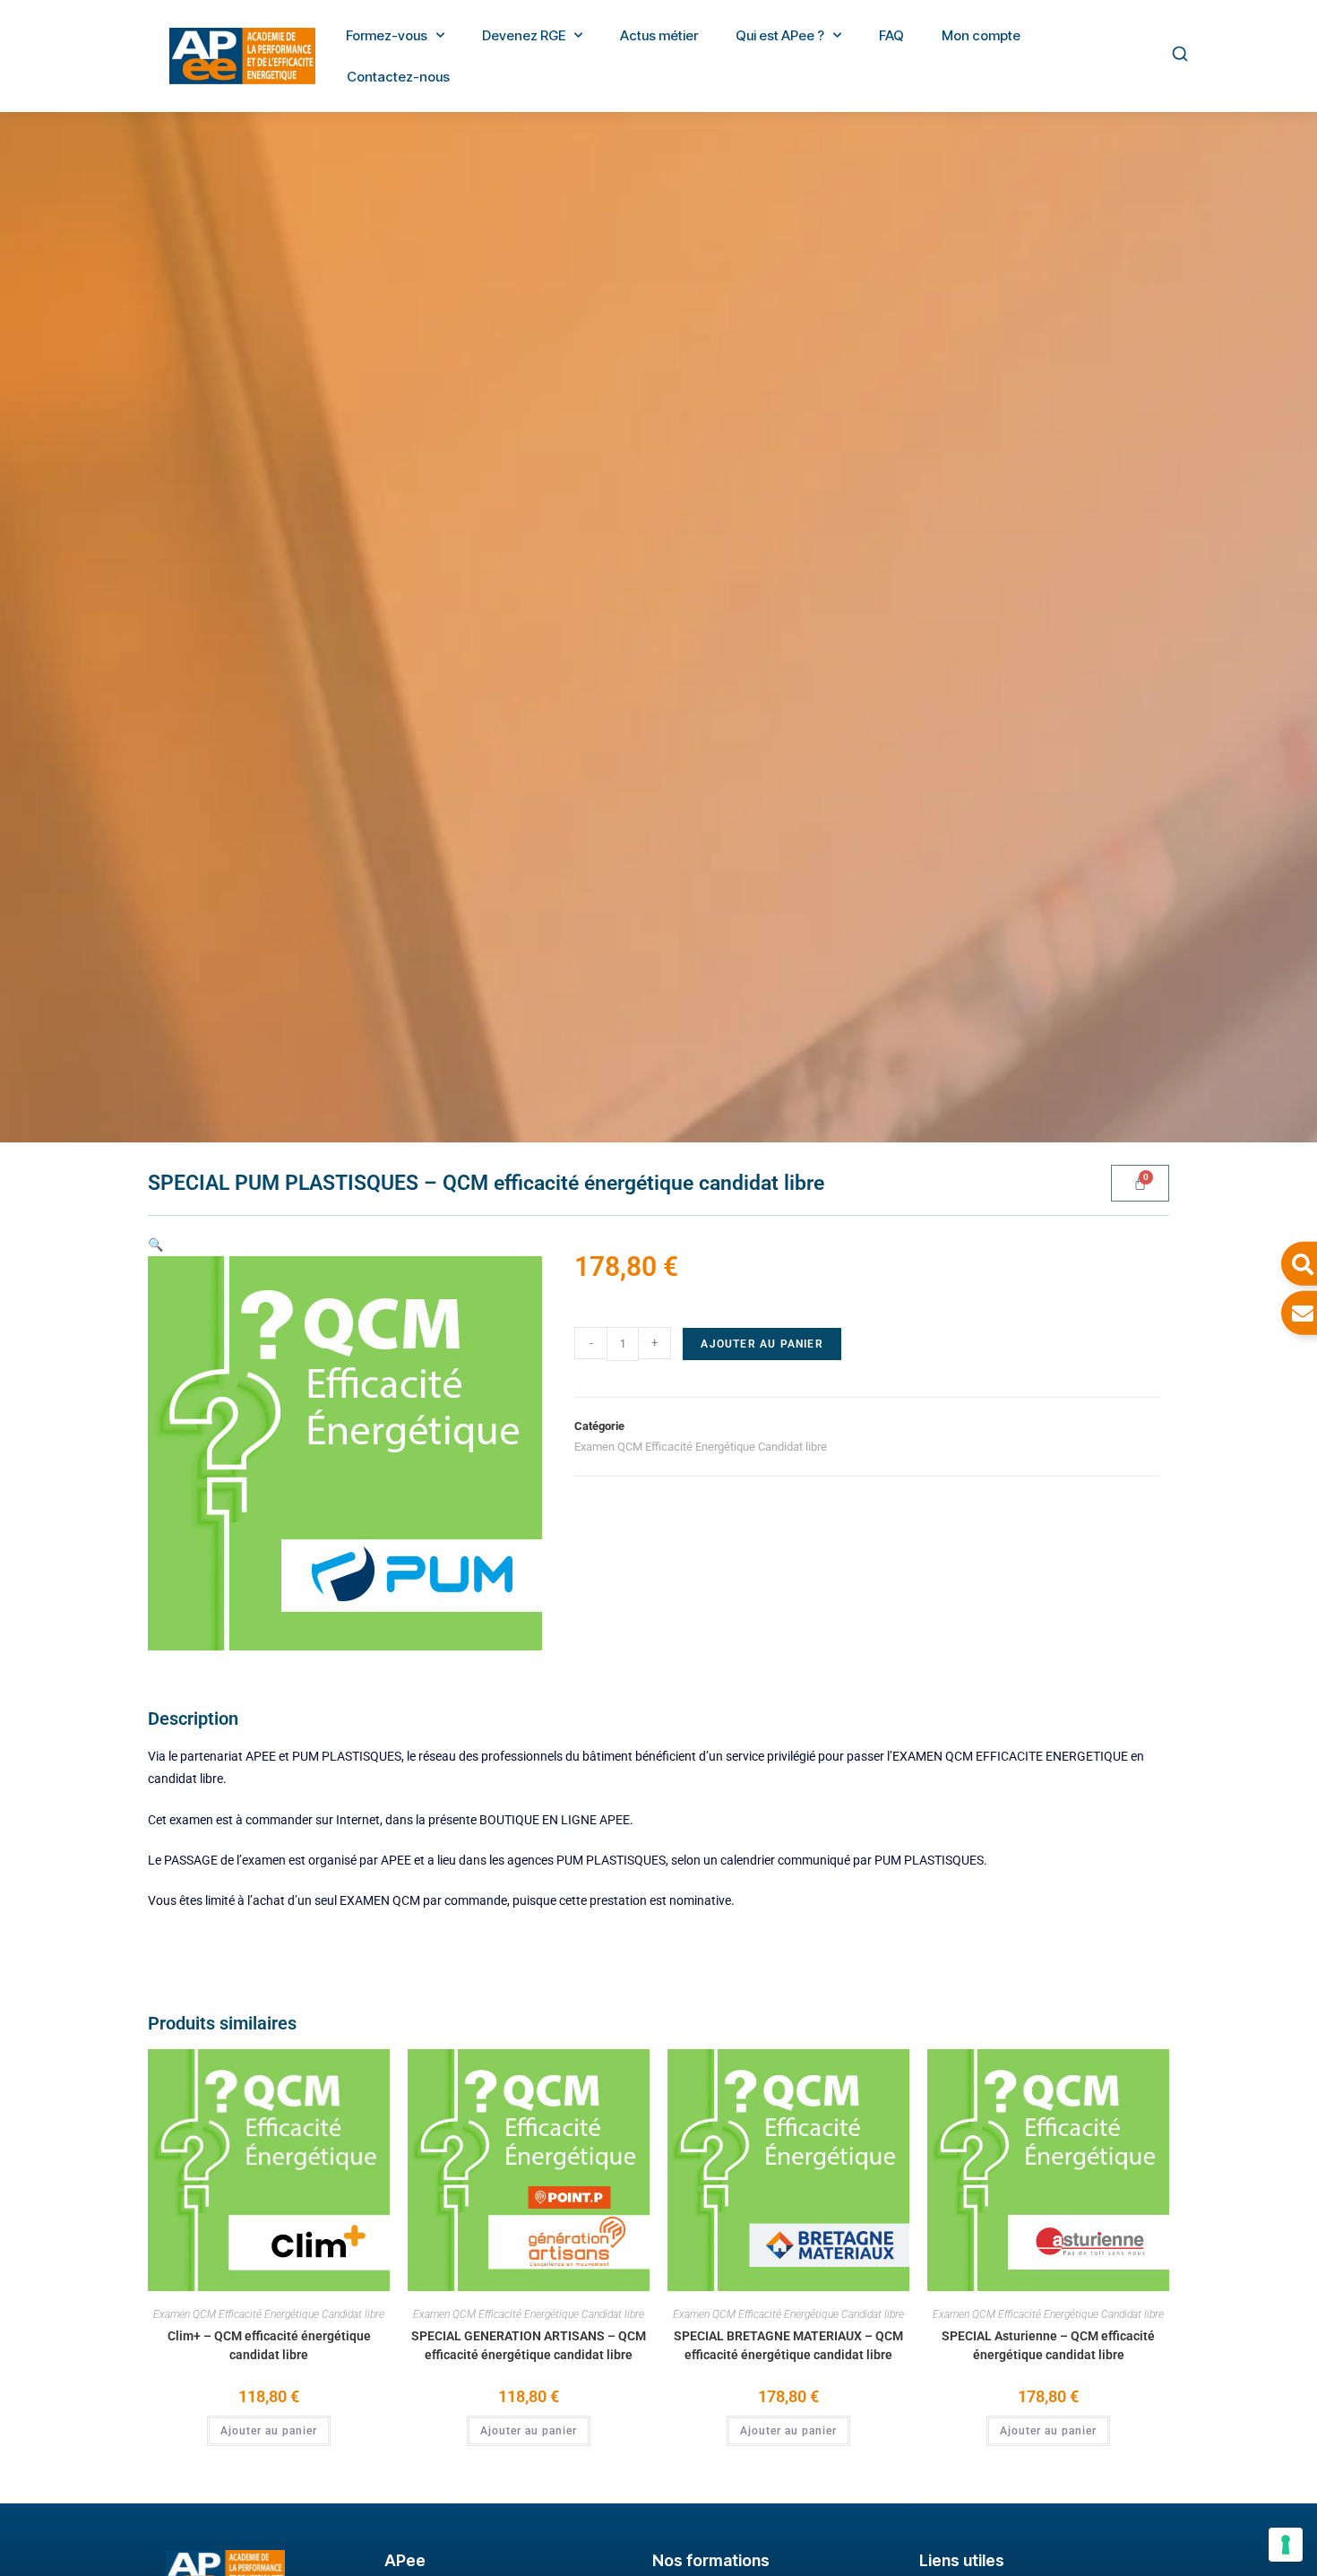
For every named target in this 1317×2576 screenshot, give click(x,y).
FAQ (891, 35)
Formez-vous (387, 35)
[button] (155, 1245)
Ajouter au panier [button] (269, 2431)
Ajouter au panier (762, 1344)
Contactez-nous (398, 77)
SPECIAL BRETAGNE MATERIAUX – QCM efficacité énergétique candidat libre (788, 2345)
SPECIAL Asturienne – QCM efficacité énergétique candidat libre (1048, 2345)
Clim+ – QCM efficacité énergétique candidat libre (269, 2345)
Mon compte (981, 35)
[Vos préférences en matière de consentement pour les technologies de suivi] (1286, 2545)
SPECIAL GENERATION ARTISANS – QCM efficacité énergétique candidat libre (529, 2345)
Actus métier (659, 35)
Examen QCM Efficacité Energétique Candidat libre (701, 1447)
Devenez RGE (524, 35)
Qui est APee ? (780, 35)
